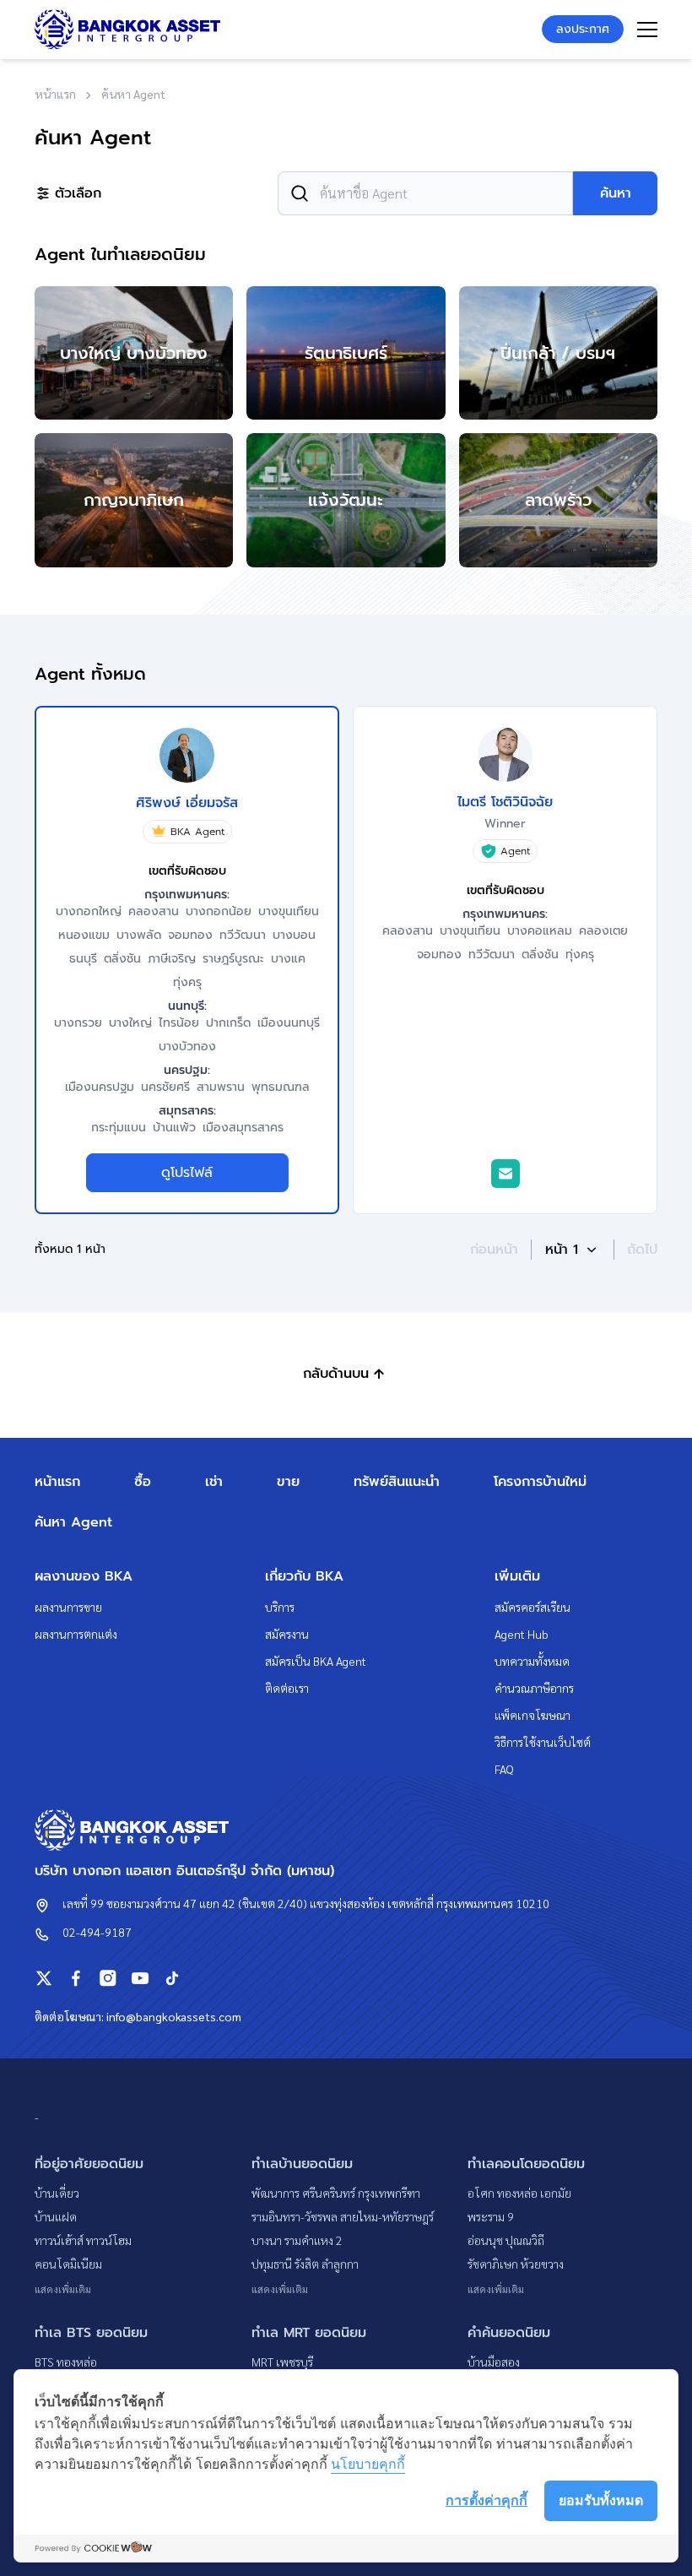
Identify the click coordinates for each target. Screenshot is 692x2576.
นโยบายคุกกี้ (368, 2464)
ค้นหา (616, 193)
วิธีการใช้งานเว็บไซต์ (543, 1742)
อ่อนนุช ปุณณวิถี (506, 2240)
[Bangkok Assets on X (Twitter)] (44, 1978)
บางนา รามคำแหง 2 (297, 2240)
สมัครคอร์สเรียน (533, 1607)
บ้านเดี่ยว (57, 2193)
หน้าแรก (57, 1482)
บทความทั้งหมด (532, 1661)
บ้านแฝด (56, 2216)
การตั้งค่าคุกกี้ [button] (487, 2500)
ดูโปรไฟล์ (187, 1173)
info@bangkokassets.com (174, 2016)
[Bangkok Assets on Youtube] (140, 1978)
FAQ (504, 1769)
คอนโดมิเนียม (68, 2264)
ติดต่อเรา (287, 1688)
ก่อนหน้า (494, 1250)
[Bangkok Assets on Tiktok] (172, 1978)
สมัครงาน (287, 1634)
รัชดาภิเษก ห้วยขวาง (516, 2264)
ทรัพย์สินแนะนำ (397, 1482)
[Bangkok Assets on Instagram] (108, 1978)
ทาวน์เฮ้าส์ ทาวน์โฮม (83, 2240)
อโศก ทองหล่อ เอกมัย (519, 2193)
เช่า (214, 1482)
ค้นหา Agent (73, 1522)
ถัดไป (642, 1250)
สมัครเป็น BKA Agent (316, 1661)
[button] (573, 1250)
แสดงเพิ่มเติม (63, 2289)
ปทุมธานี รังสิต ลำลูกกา (305, 2264)
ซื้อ (143, 1482)
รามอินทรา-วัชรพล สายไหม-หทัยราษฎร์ (343, 2216)
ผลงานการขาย (68, 1607)
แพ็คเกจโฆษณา (533, 1715)
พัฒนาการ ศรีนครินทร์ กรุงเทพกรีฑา (336, 2193)
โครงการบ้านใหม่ (540, 1482)
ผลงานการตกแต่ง (76, 1634)
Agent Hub (522, 1634)
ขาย (288, 1482)
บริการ (280, 1607)
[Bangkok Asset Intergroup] (127, 29)
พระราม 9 (491, 2216)
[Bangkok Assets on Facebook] (76, 1978)
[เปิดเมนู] (647, 30)
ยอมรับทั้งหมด (601, 2500)
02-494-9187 (97, 1932)
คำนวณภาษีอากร (534, 1688)
